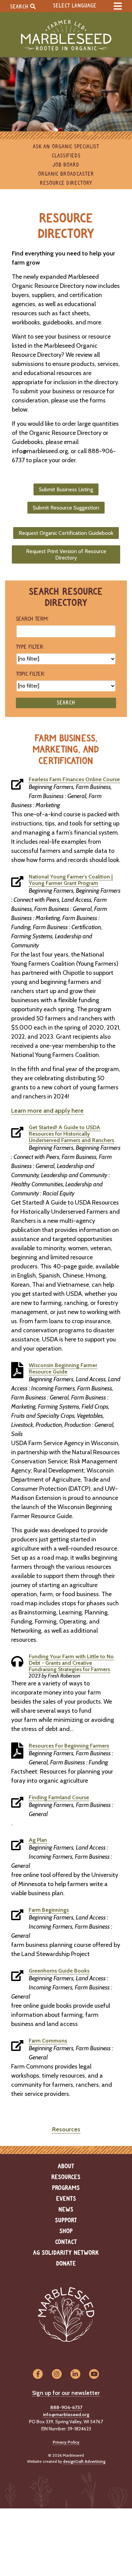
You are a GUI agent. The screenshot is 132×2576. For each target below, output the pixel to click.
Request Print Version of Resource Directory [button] (66, 554)
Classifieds (66, 156)
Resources (66, 2129)
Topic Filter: (30, 674)
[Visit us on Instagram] (57, 2374)
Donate (66, 2264)
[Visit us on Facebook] (38, 2374)
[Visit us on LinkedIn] (75, 2374)
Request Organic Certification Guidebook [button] (66, 533)
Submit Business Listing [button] (66, 489)
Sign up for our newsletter (66, 2393)
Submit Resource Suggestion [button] (66, 508)
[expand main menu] (118, 6)
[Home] (66, 35)
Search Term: (32, 619)
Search (20, 7)
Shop (66, 2231)
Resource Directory (66, 183)
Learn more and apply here (47, 1111)
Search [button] (66, 703)
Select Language (75, 6)
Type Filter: (30, 647)
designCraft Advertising (84, 2461)
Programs (66, 2188)
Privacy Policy (66, 2442)
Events (66, 2199)
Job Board (66, 165)
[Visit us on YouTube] (94, 2374)
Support (66, 2221)
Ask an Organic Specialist (66, 147)
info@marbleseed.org (66, 2414)
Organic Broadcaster (66, 174)
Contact (66, 2242)
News (66, 2210)
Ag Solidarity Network (66, 2253)
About (66, 2166)
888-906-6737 (66, 2407)
